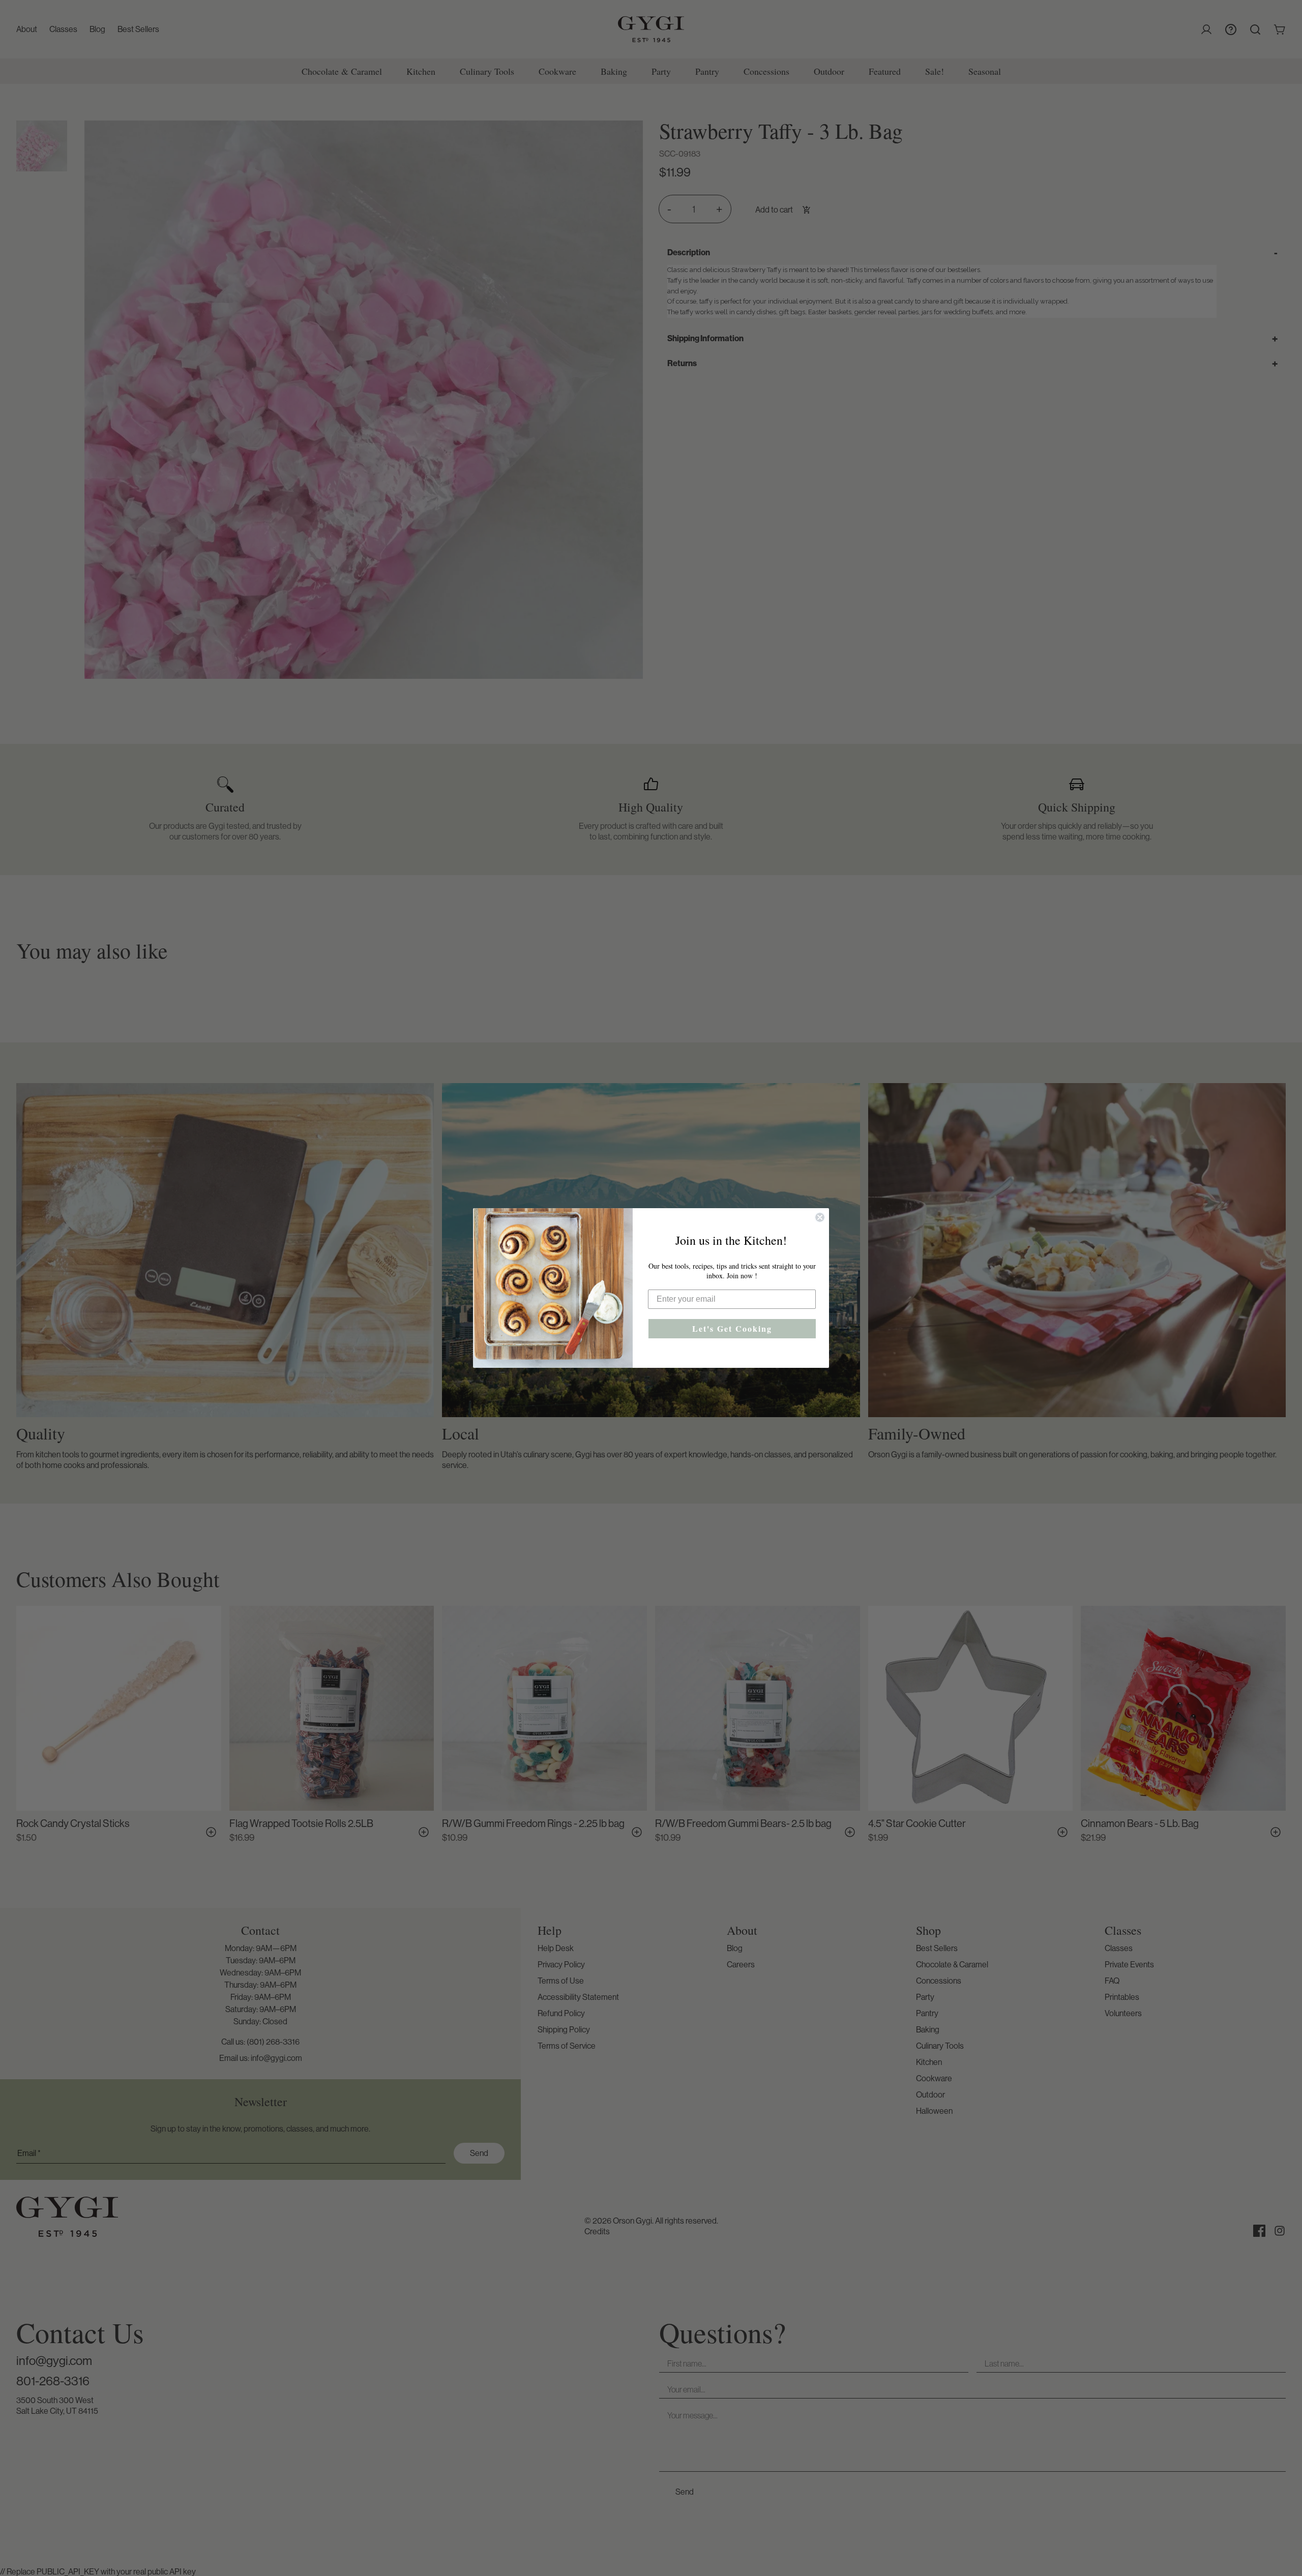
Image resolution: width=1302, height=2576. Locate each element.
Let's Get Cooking (732, 1328)
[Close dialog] (820, 1217)
